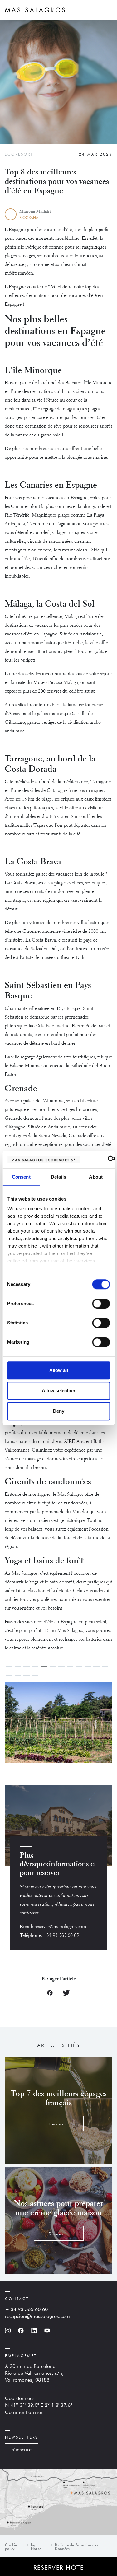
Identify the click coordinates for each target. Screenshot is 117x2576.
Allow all (59, 1370)
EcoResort (19, 154)
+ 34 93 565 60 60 (26, 2309)
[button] (86, 1724)
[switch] (101, 1304)
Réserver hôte (59, 2567)
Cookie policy (11, 2546)
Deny (59, 1411)
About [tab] (96, 1177)
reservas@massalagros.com (60, 1927)
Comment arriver (24, 2411)
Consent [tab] (21, 1177)
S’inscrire (22, 2449)
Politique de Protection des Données (76, 2546)
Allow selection (58, 1390)
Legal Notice (36, 2546)
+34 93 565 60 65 (61, 1936)
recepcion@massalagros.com (37, 2315)
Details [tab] (58, 1177)
